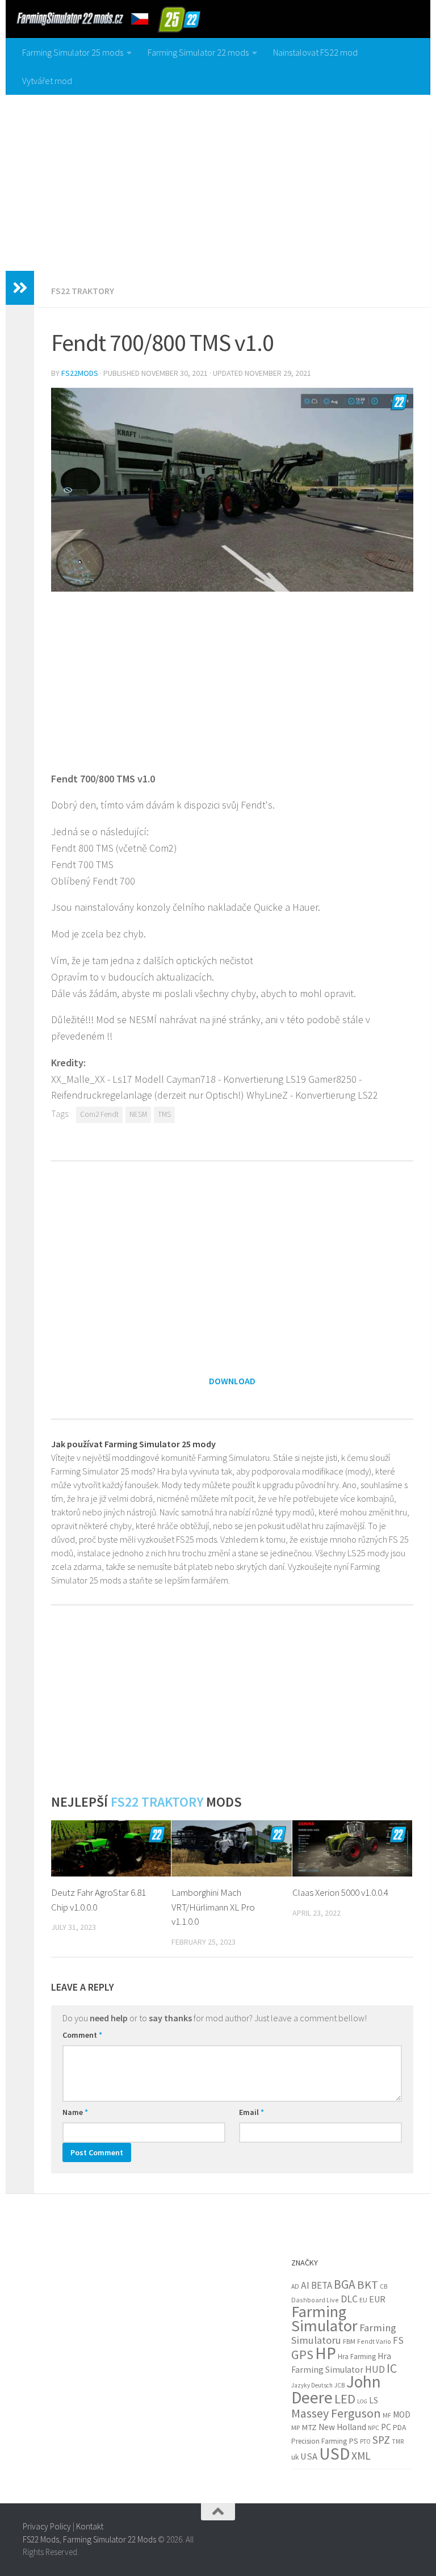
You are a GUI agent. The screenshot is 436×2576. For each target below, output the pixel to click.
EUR (377, 2299)
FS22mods (80, 373)
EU (363, 2300)
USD (334, 2454)
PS (353, 2441)
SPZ (381, 2440)
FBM (349, 2341)
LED (345, 2399)
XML (361, 2456)
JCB (339, 2385)
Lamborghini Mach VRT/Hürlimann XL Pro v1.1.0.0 (213, 1907)
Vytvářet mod (47, 81)
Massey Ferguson (336, 2413)
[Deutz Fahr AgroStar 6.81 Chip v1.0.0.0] (111, 1849)
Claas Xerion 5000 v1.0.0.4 (340, 1892)
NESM (138, 1114)
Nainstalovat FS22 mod (315, 52)
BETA (322, 2285)
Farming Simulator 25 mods (73, 52)
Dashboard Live (315, 2300)
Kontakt (90, 2526)
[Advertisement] (218, 180)
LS (374, 2400)
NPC (374, 2428)
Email (251, 2112)
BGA (345, 2284)
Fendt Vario (374, 2341)
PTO (365, 2441)
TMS (164, 1114)
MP (295, 2428)
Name (75, 2112)
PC (386, 2427)
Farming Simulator (324, 2319)
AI (305, 2285)
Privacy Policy (47, 2526)
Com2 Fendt (99, 1114)
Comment (82, 2035)
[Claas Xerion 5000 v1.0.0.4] (352, 1849)
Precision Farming (319, 2441)
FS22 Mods (41, 2539)
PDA (399, 2427)
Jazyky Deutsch (312, 2385)
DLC (349, 2299)
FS (398, 2340)
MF (387, 2415)
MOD (402, 2414)
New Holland (342, 2427)
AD (295, 2286)
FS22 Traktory (83, 291)
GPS (302, 2355)
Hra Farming (357, 2357)
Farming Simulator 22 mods (198, 52)
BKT (368, 2285)
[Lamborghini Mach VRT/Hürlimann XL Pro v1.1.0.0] (231, 1849)
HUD (375, 2369)
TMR (398, 2441)
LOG (362, 2401)
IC (392, 2368)
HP (326, 2353)
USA (309, 2456)
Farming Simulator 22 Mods (110, 2539)
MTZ (309, 2427)
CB (383, 2286)
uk (295, 2457)
